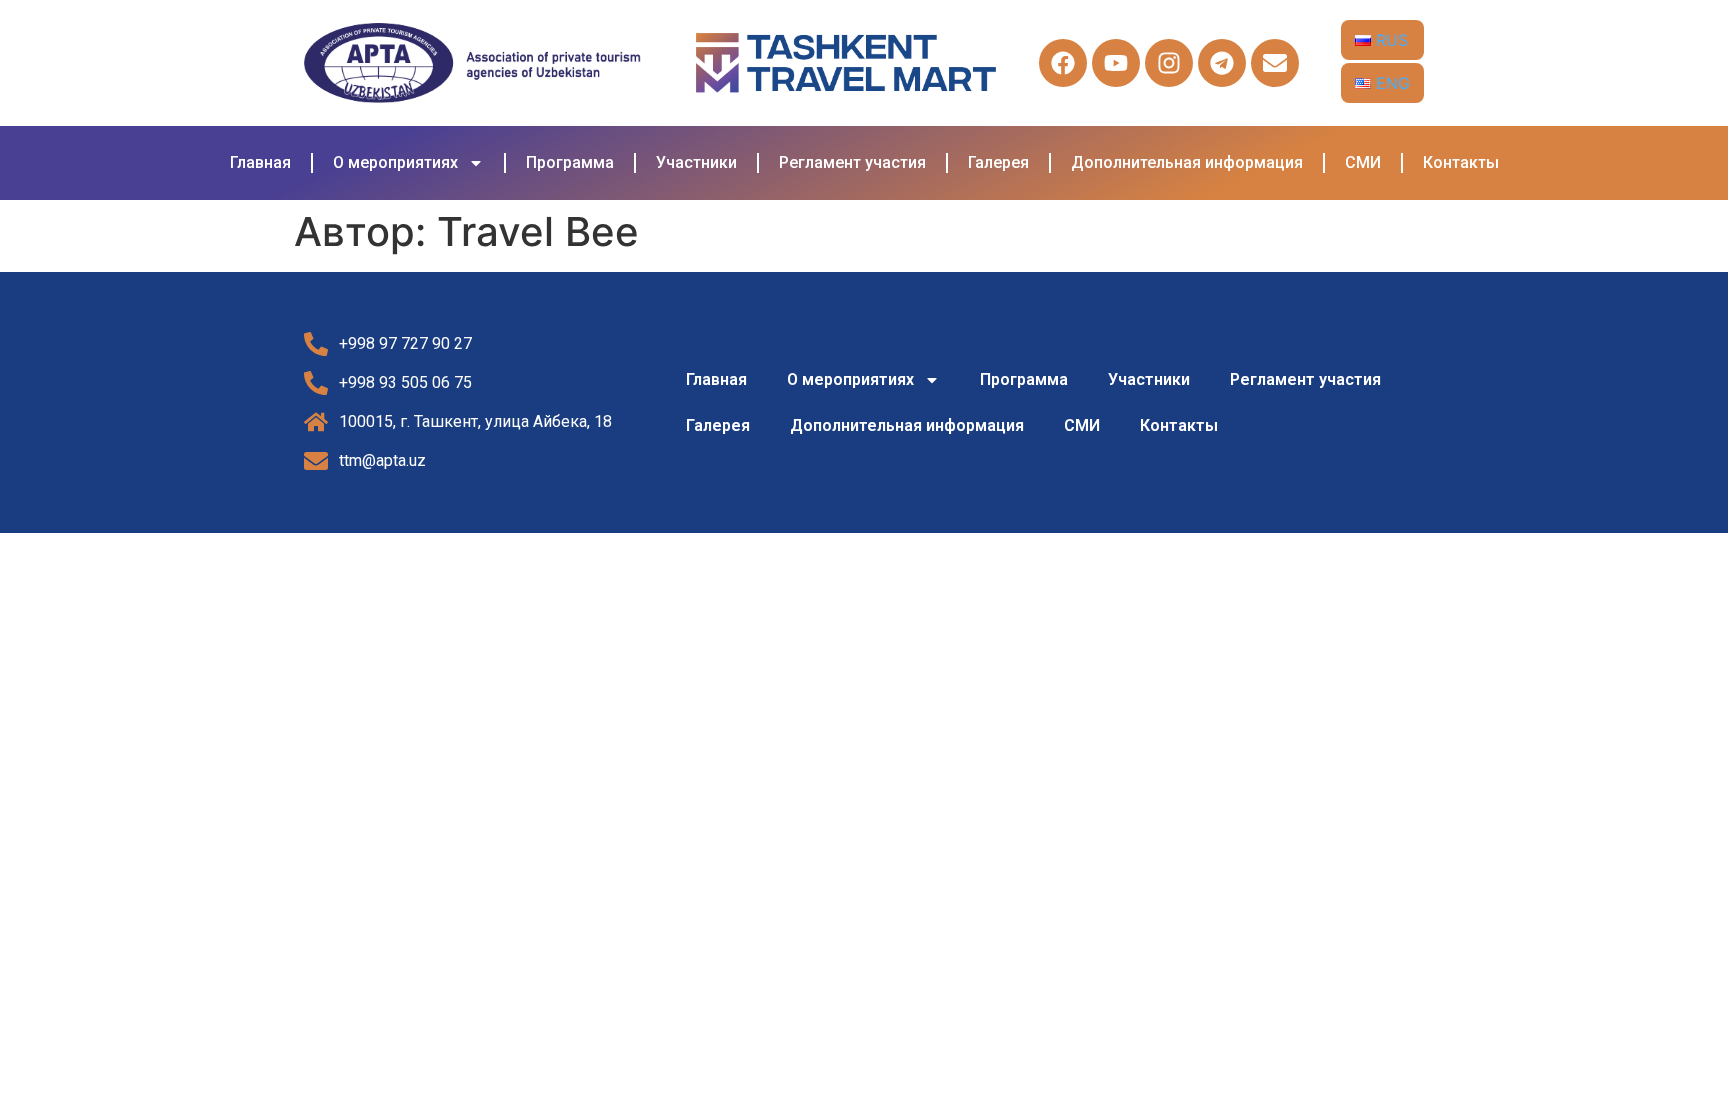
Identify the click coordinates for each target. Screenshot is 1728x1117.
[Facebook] (1063, 63)
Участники (696, 162)
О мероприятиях (395, 162)
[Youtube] (1116, 63)
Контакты (1461, 162)
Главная (260, 162)
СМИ (1363, 162)
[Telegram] (1222, 63)
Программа (570, 162)
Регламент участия (852, 162)
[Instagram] (1169, 63)
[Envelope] (1275, 63)
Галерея (998, 162)
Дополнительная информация (1187, 162)
